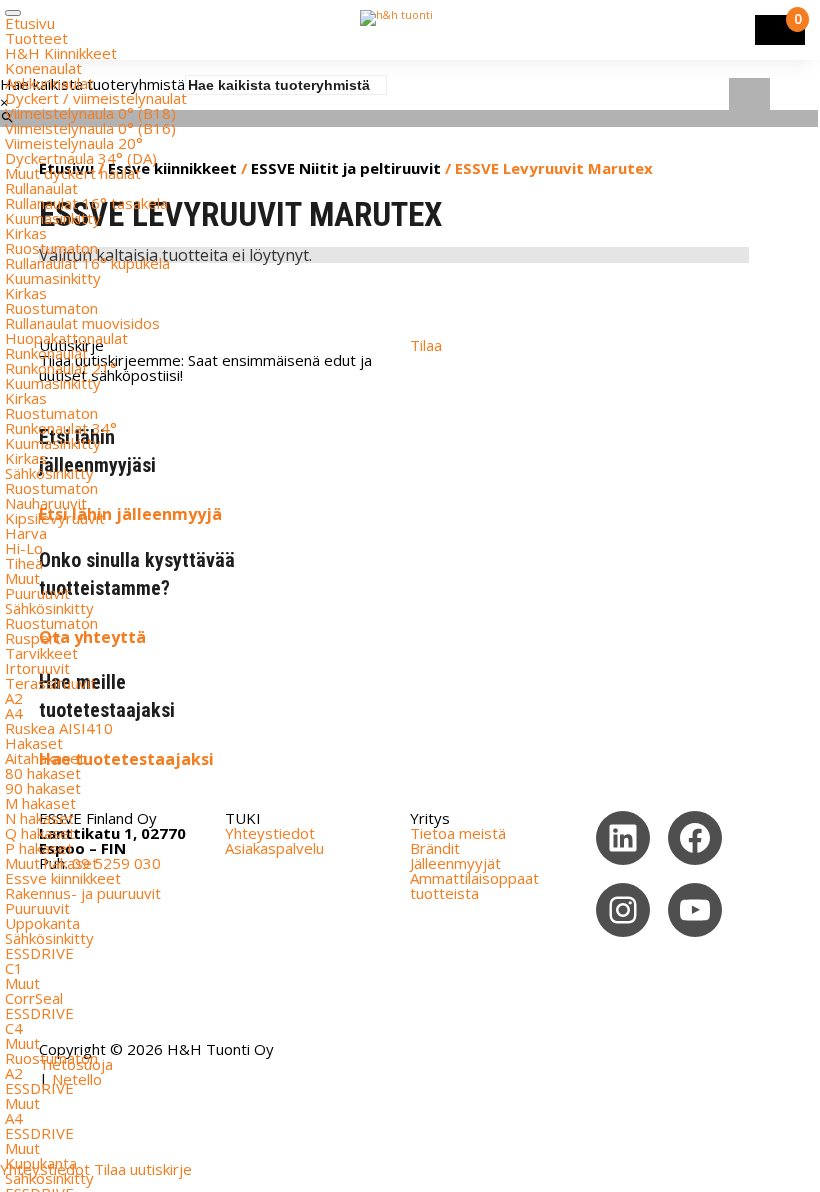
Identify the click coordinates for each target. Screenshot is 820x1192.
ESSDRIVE (39, 953)
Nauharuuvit (46, 503)
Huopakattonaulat (66, 338)
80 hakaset (43, 773)
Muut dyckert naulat (73, 173)
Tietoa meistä (458, 833)
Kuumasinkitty (53, 218)
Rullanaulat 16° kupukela (87, 263)
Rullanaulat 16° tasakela (86, 203)
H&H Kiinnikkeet (61, 53)
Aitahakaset (45, 758)
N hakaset (39, 818)
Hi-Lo (24, 548)
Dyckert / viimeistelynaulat (96, 98)
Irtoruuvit (37, 668)
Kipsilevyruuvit (55, 518)
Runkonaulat (46, 353)
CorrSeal (34, 998)
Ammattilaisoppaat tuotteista (474, 885)
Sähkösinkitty (49, 473)
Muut (22, 578)
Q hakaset (40, 833)
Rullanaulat (41, 188)
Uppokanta (42, 923)
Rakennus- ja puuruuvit (83, 893)
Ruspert (33, 638)
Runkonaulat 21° (61, 368)
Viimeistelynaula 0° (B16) (90, 128)
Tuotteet (36, 38)
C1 (14, 968)
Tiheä (24, 563)
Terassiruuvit (50, 683)
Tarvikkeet (41, 653)
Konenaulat (43, 68)
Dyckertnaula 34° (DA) (81, 158)
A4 (14, 713)
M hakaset (40, 803)
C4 (14, 1028)
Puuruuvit (37, 593)
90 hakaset (43, 788)
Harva (26, 533)
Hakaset (34, 743)
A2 (14, 698)
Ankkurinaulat (49, 83)
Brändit (435, 848)
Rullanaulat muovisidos (82, 323)
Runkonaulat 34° (61, 428)
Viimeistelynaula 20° (74, 143)
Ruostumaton (51, 248)
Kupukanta (41, 1163)
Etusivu (30, 23)
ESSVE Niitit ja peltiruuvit (346, 168)
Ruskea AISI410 (59, 728)
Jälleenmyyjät (455, 863)
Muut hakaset (51, 863)
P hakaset (39, 848)
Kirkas (26, 233)
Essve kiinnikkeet (63, 878)
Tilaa (426, 345)
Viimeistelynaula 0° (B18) (90, 113)
